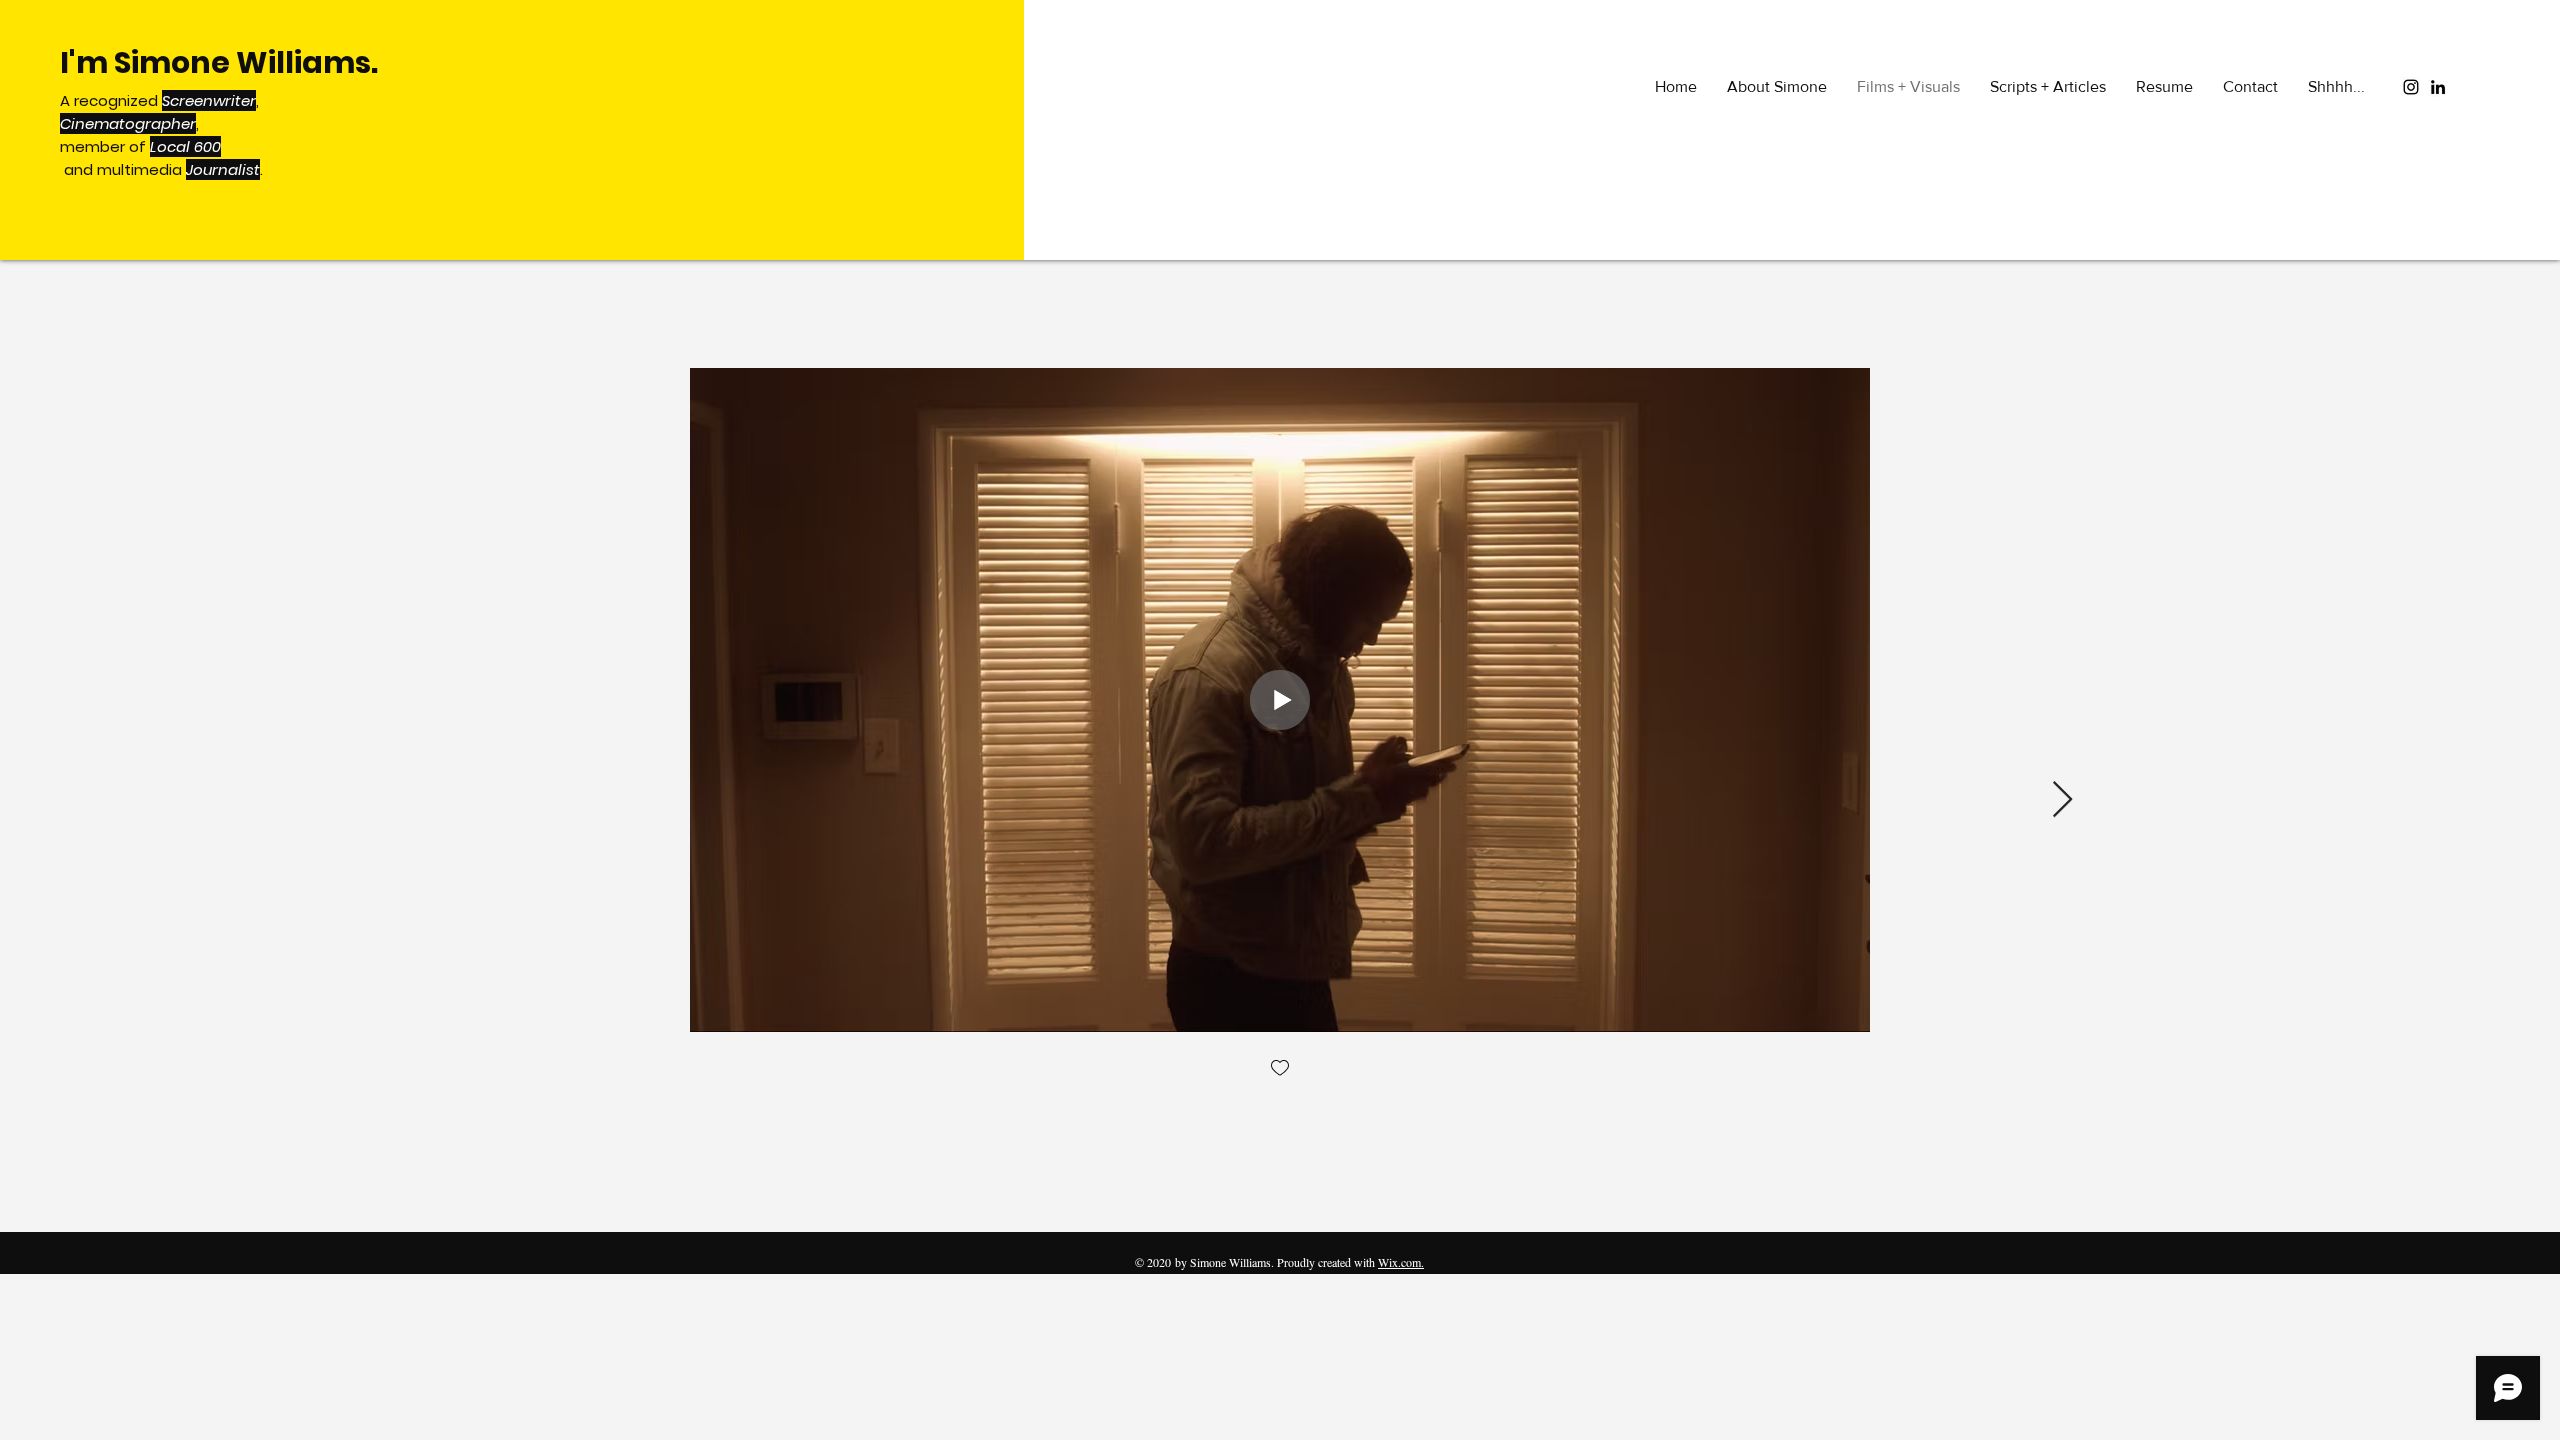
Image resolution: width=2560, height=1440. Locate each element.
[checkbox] (1280, 1069)
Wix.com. (1401, 1262)
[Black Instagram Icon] (2411, 87)
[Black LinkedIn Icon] (2438, 87)
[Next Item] (2062, 800)
